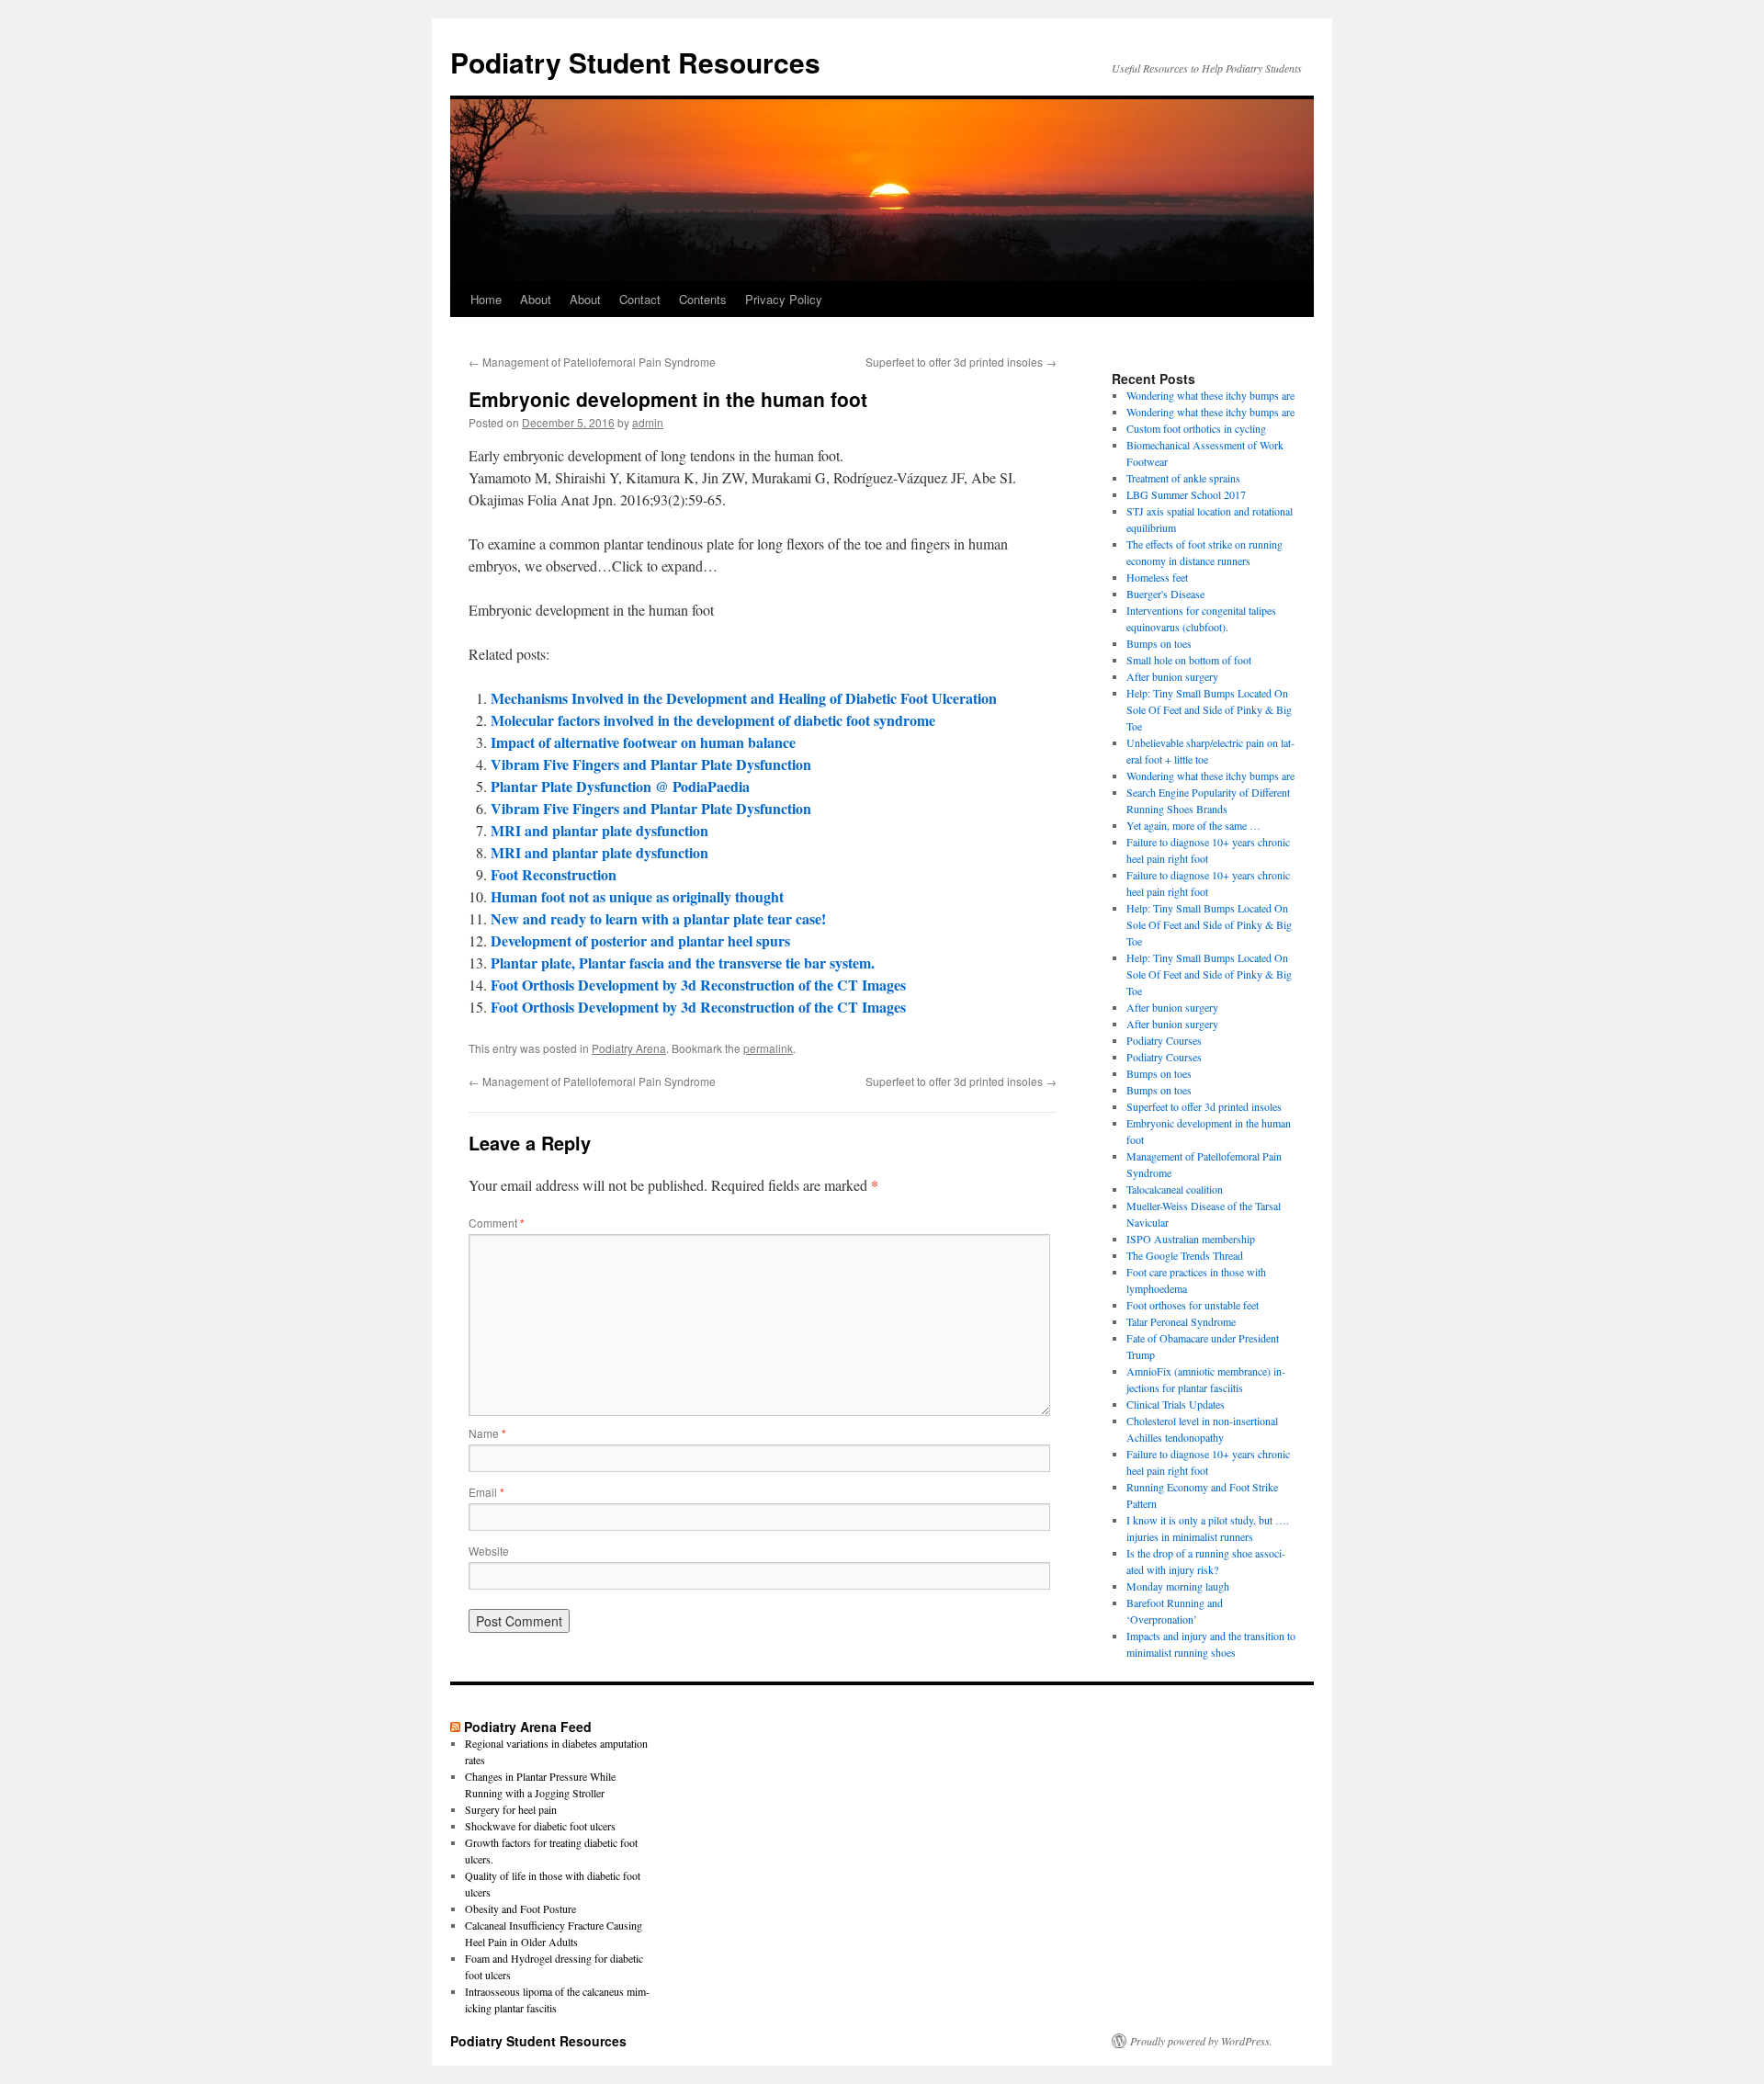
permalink (768, 1048)
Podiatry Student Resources (635, 62)
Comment (497, 1223)
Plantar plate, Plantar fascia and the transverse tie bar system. (683, 963)
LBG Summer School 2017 (1186, 494)
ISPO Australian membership (1191, 1239)
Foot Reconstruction (554, 874)
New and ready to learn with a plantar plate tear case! (658, 918)
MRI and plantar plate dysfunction (599, 830)
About (536, 299)
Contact (640, 299)
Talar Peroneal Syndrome (1181, 1321)
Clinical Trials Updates (1176, 1404)
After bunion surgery (1172, 676)
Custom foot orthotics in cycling (1196, 428)
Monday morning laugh (1178, 1586)
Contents (703, 299)
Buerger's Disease (1165, 594)
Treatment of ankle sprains (1183, 478)
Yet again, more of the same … (1193, 825)
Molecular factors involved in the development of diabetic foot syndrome (713, 720)
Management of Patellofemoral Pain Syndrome (592, 362)
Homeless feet (1157, 577)
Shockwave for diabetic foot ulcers (540, 1826)
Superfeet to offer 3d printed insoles (961, 362)
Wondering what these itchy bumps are (1210, 395)
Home (486, 299)
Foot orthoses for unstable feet (1193, 1305)
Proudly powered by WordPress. (1201, 2041)
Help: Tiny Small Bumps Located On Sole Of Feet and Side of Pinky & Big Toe (1209, 709)
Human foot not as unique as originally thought (637, 896)
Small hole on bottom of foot (1189, 660)
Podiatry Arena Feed (528, 1727)
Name (487, 1433)
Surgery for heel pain (511, 1809)
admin (648, 422)
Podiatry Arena (629, 1048)
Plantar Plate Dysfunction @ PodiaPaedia (620, 786)
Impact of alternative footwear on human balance (643, 742)
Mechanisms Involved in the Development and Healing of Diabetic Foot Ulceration (744, 698)
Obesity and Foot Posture (520, 1908)
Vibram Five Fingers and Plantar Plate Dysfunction (651, 764)
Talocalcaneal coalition (1175, 1189)
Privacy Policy (784, 299)
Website (489, 1551)
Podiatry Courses (1164, 1040)
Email (486, 1492)
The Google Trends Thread (1185, 1255)
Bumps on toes (1159, 643)
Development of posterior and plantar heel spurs (640, 940)
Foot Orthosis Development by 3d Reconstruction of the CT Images (698, 985)
